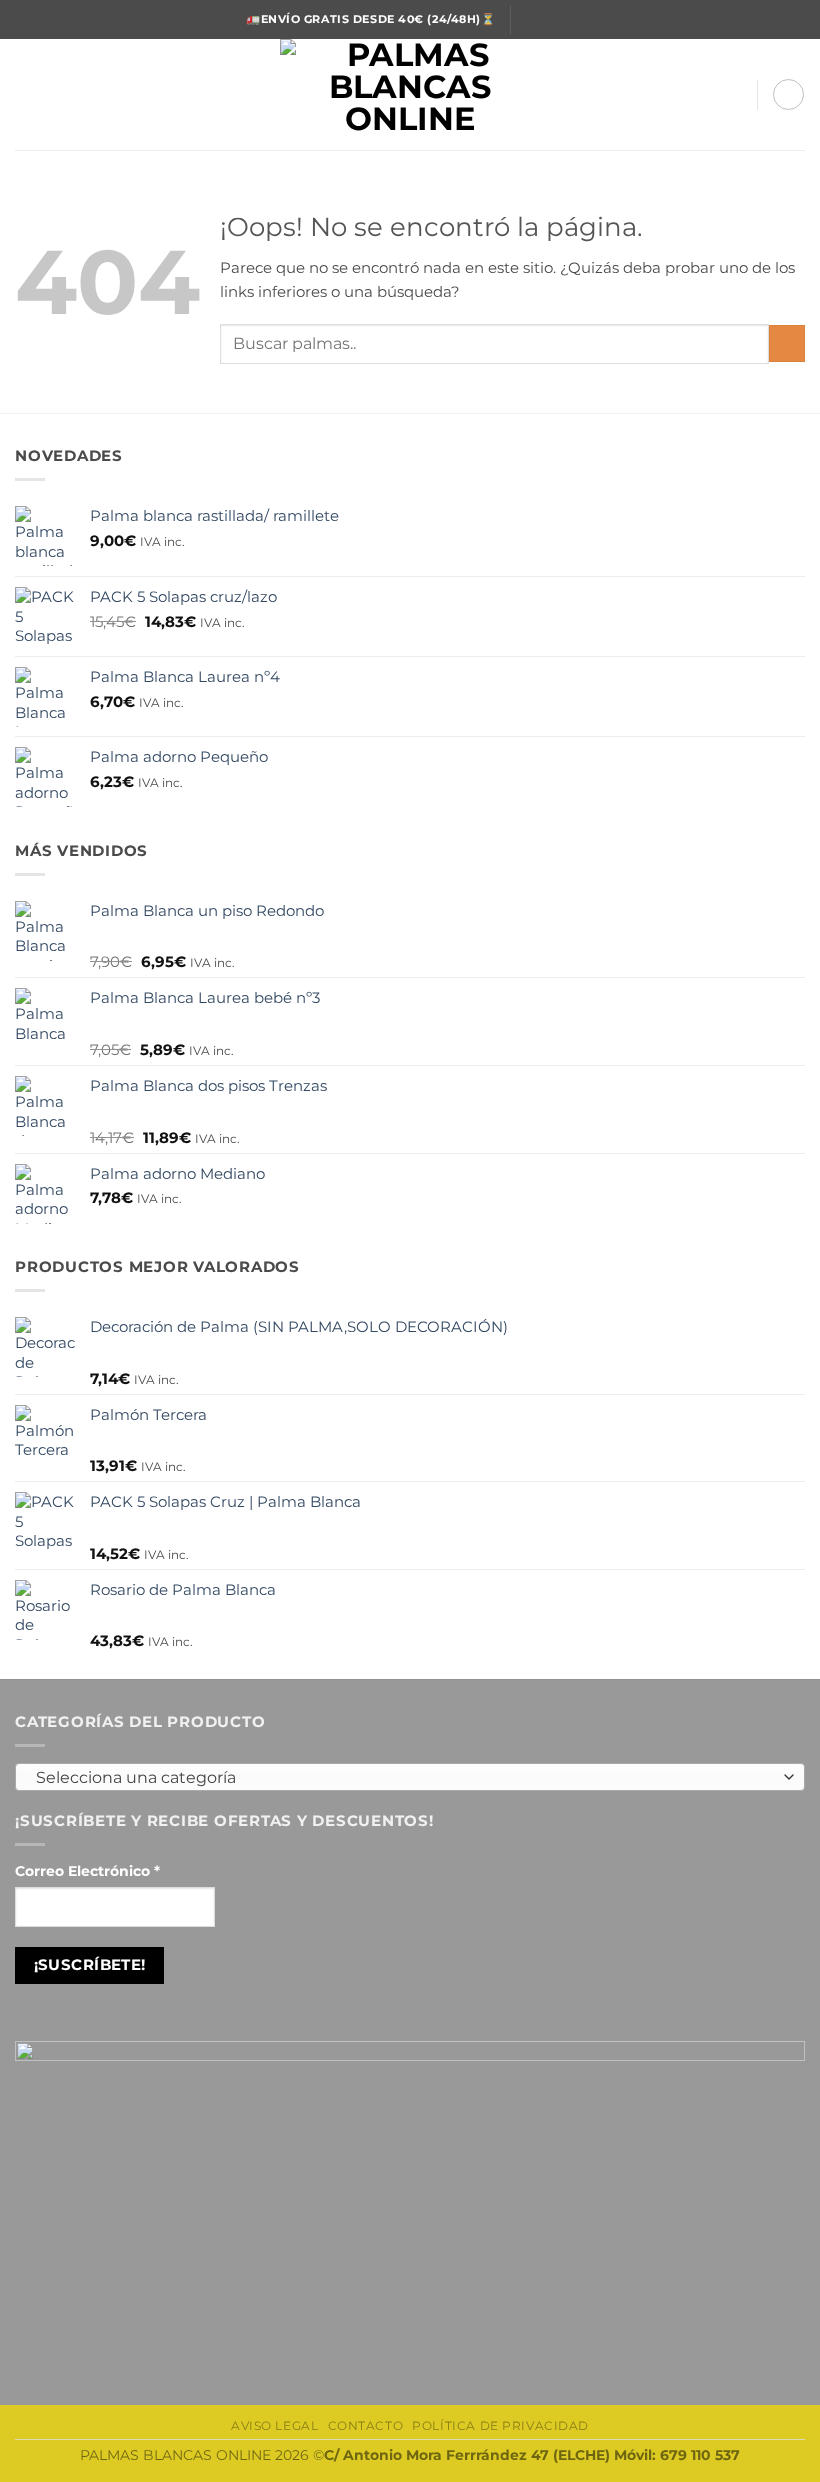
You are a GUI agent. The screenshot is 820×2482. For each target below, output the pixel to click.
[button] (26, 94)
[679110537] (565, 19)
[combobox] (410, 1777)
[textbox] (405, 1778)
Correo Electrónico (87, 1871)
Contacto (366, 2426)
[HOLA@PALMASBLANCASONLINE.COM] (534, 19)
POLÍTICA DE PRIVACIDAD (500, 2426)
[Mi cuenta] (732, 95)
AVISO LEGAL (274, 2426)
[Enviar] (787, 343)
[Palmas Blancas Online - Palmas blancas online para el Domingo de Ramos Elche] (410, 94)
